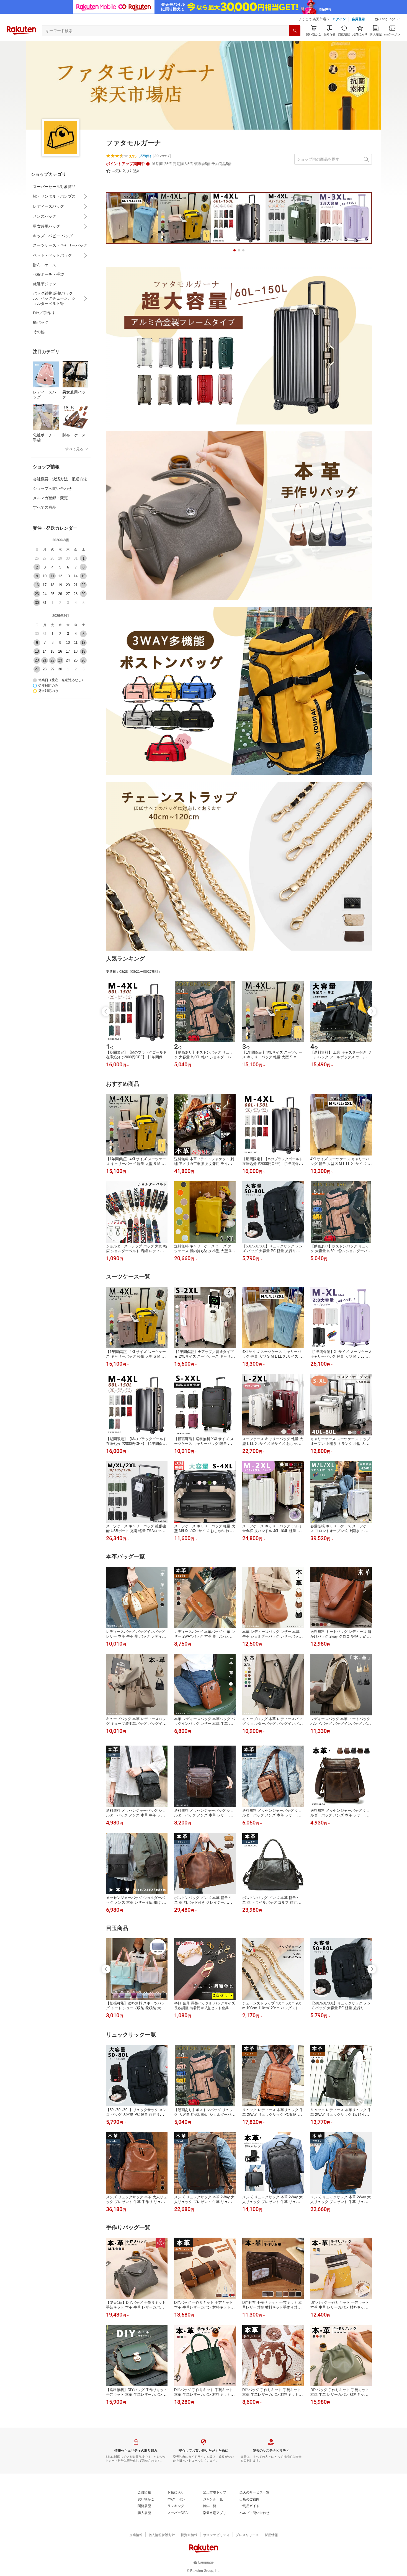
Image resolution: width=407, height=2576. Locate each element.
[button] (388, 19)
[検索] (295, 31)
